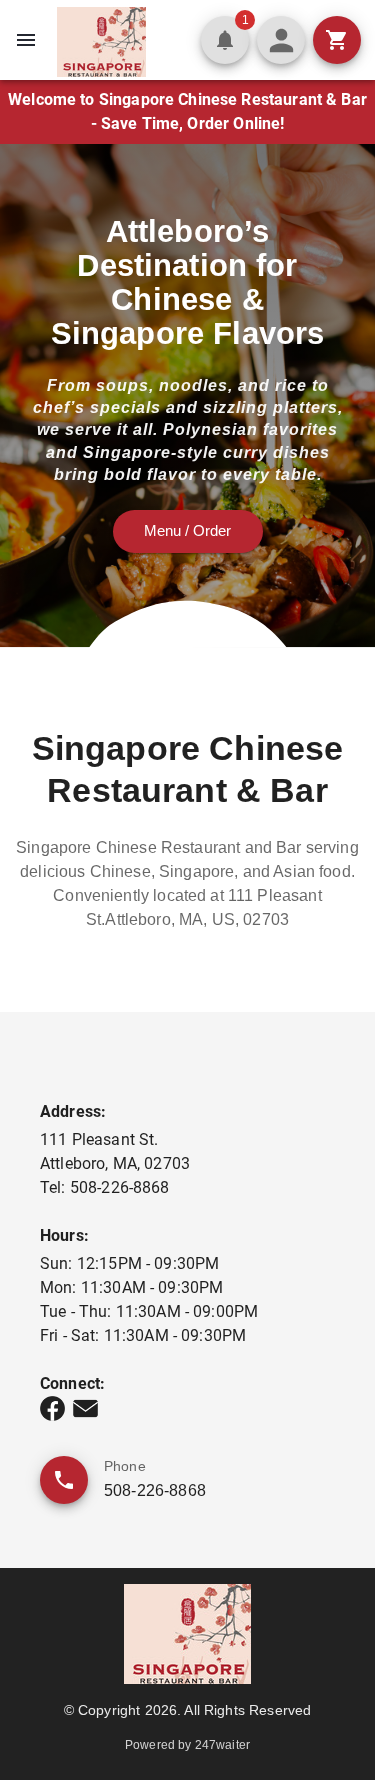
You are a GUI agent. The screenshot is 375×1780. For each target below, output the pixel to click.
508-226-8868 (155, 1490)
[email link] (85, 1408)
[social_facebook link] (52, 1408)
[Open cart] (337, 40)
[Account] (281, 40)
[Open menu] (26, 40)
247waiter (222, 1745)
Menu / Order (187, 530)
